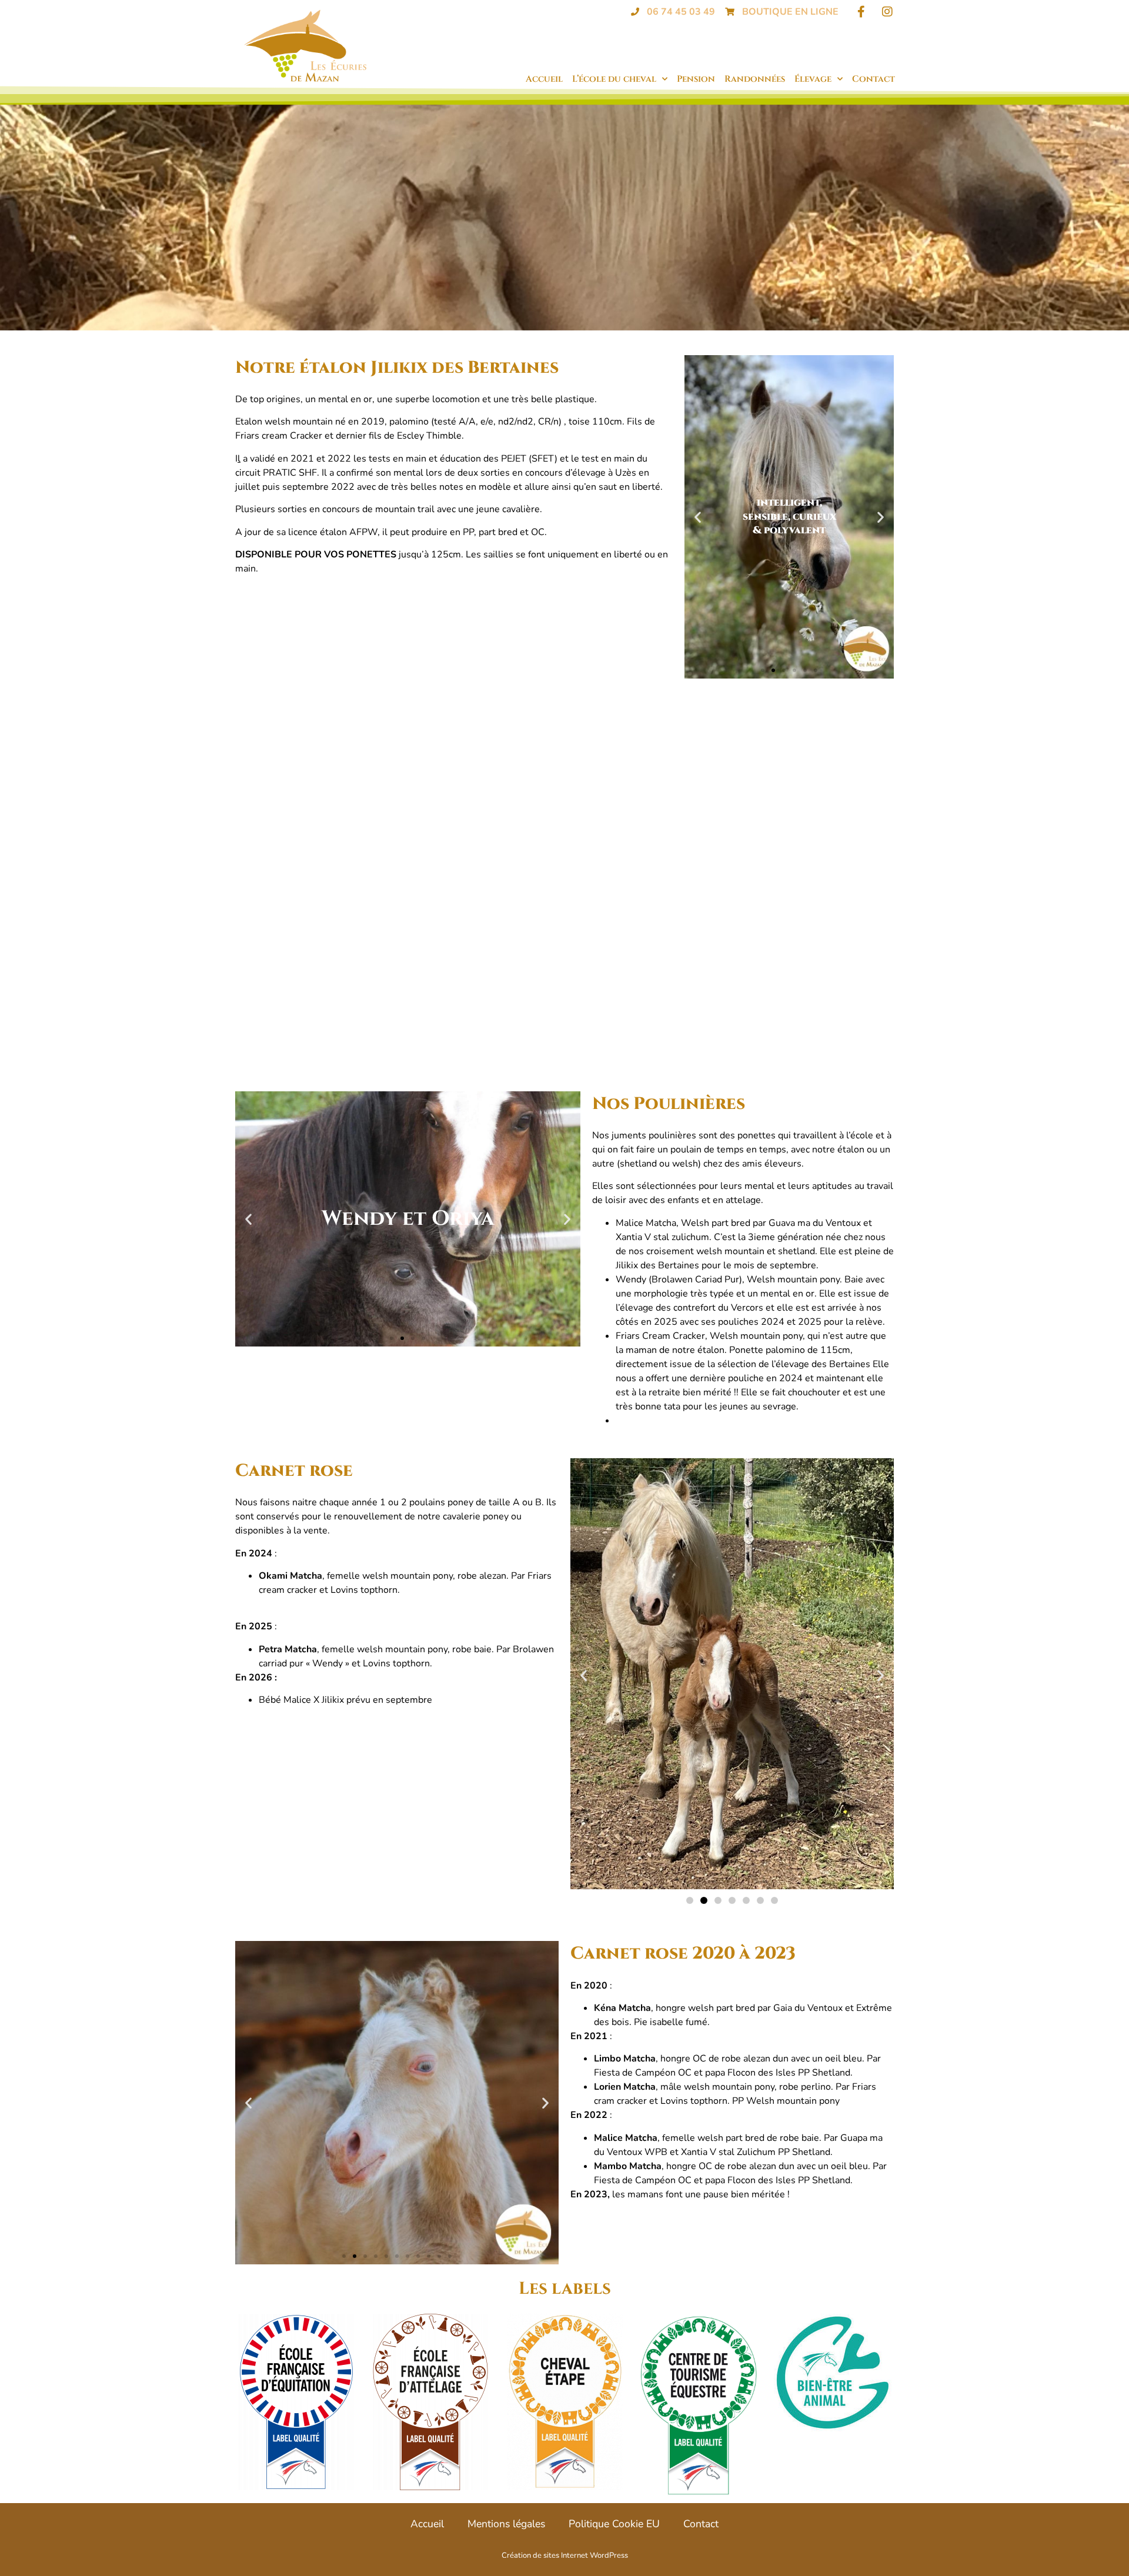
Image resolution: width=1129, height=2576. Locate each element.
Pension (696, 79)
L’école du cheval (614, 79)
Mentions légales (506, 2524)
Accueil (544, 79)
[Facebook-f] (861, 12)
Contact (874, 79)
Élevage (813, 79)
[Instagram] (887, 12)
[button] (698, 517)
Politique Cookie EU (614, 2524)
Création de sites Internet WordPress (565, 2555)
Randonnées (755, 79)
